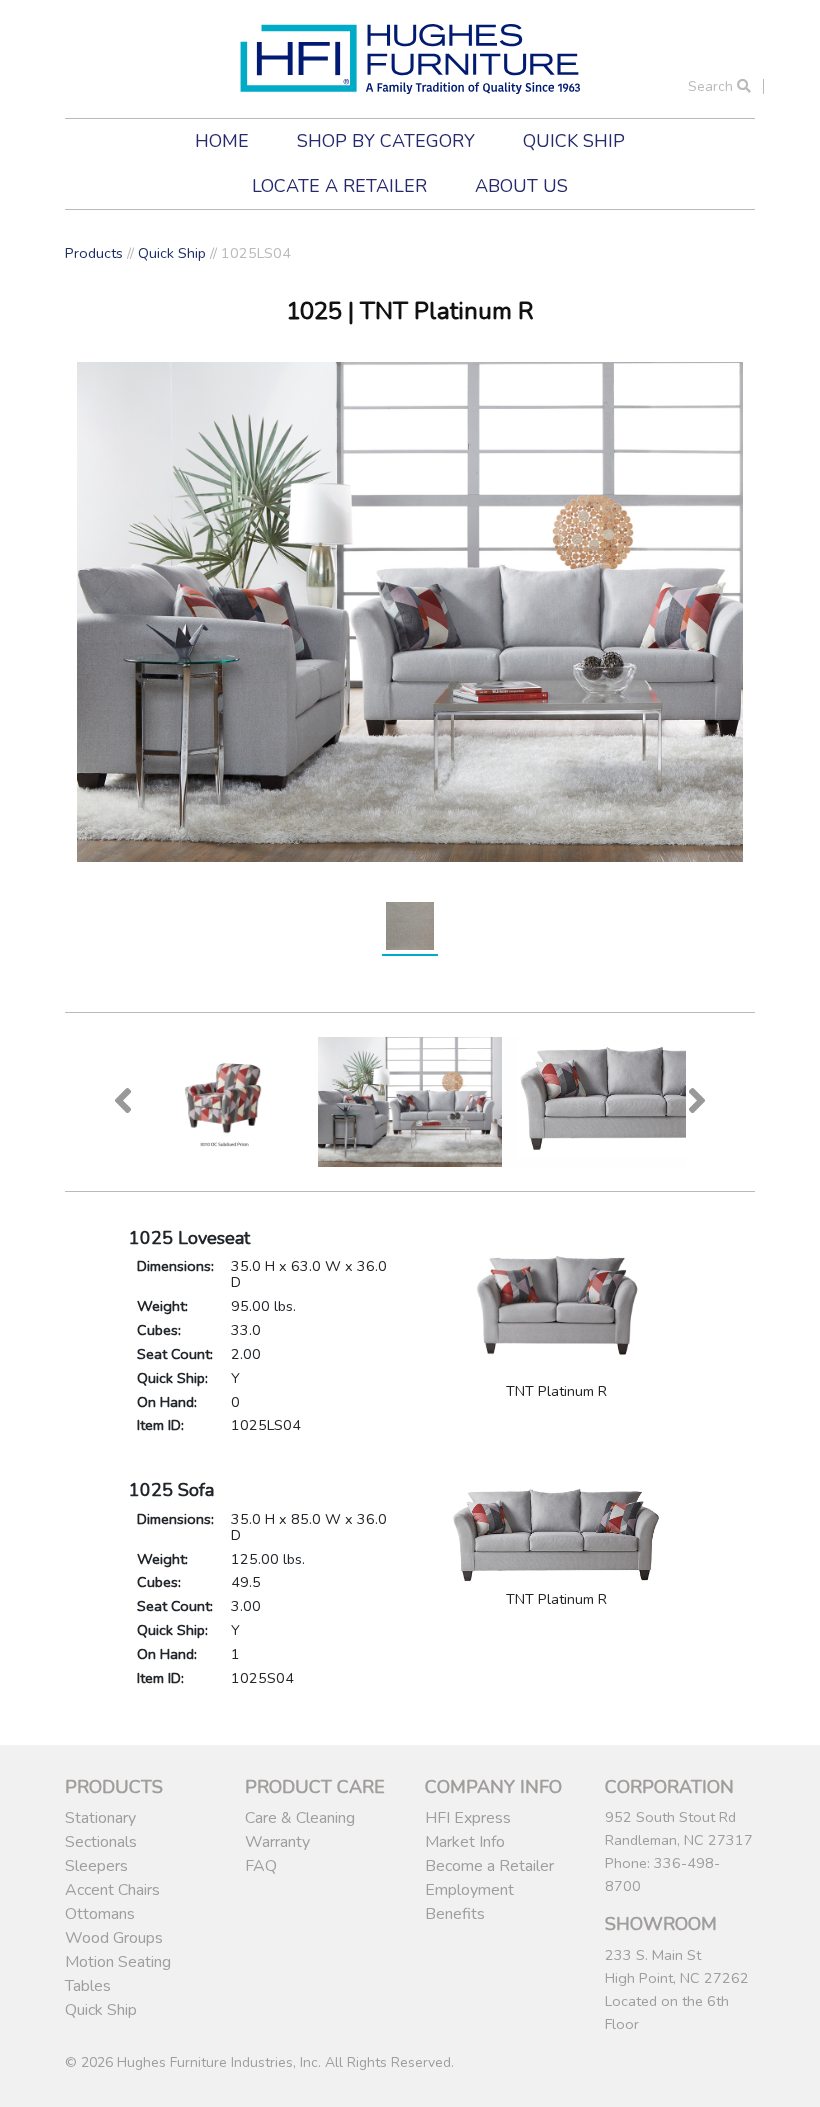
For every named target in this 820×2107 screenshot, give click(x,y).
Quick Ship (574, 141)
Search (712, 86)
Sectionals (101, 1842)
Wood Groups (114, 1938)
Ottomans (100, 1914)
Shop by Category (386, 141)
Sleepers (96, 1866)
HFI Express (468, 1818)
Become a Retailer (489, 1866)
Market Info (465, 1842)
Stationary (100, 1818)
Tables (88, 1986)
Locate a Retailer (339, 186)
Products (94, 253)
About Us (521, 186)
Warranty (277, 1842)
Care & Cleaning (300, 1818)
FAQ (261, 1866)
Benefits (455, 1914)
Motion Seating (118, 1962)
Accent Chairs (112, 1890)
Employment (469, 1890)
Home (222, 141)
